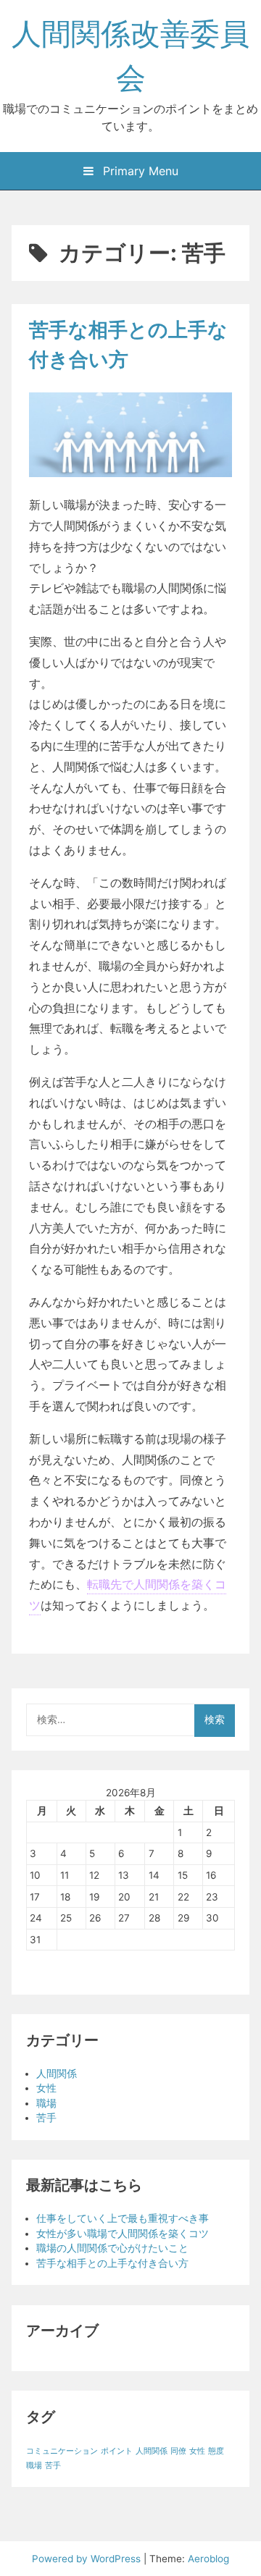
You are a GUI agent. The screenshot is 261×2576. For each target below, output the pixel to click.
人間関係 (57, 2074)
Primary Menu (139, 171)
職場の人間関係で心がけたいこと (112, 2248)
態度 (216, 2451)
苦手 (46, 2118)
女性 (46, 2088)
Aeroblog (208, 2559)
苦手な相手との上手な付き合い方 (112, 2263)
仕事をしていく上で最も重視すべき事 (123, 2218)
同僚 (178, 2451)
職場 (46, 2103)
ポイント (117, 2451)
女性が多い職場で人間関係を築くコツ (123, 2234)
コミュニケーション (62, 2451)
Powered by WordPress (88, 2559)
